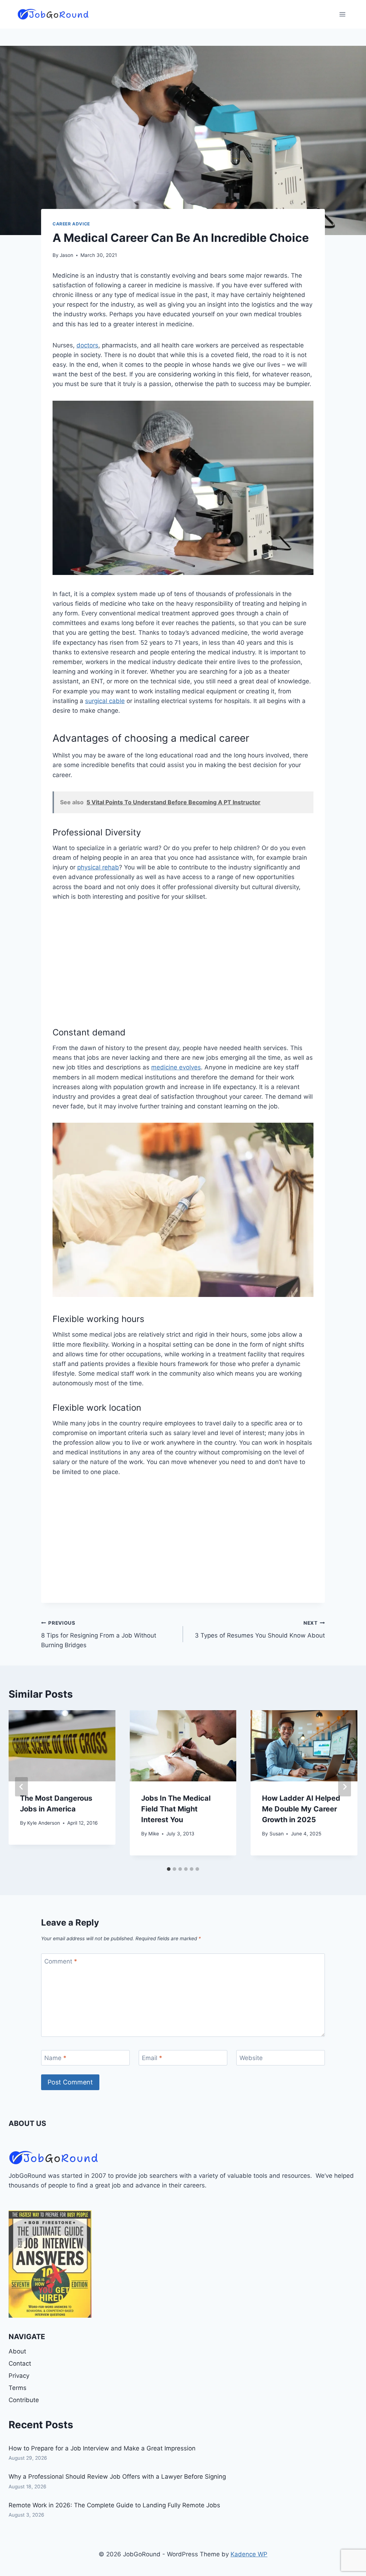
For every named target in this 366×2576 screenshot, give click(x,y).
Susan (277, 1834)
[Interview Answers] (50, 2264)
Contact (20, 2363)
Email (152, 2058)
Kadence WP (249, 2554)
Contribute (24, 2400)
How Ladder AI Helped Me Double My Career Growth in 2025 (301, 1809)
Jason (66, 255)
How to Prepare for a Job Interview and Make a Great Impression (102, 2448)
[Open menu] (342, 14)
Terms (18, 2388)
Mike (154, 1834)
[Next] (345, 1787)
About (17, 2351)
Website (251, 2058)
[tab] (169, 1869)
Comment (61, 1961)
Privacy (19, 2376)
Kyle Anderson (44, 1823)
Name (55, 2058)
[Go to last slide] (21, 1787)
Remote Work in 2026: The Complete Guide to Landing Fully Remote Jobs (114, 2505)
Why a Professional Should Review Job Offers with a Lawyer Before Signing (117, 2477)
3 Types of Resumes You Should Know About (260, 1629)
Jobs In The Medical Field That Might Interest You (176, 1809)
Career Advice (71, 224)
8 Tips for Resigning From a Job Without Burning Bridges (99, 1634)
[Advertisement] (183, 963)
